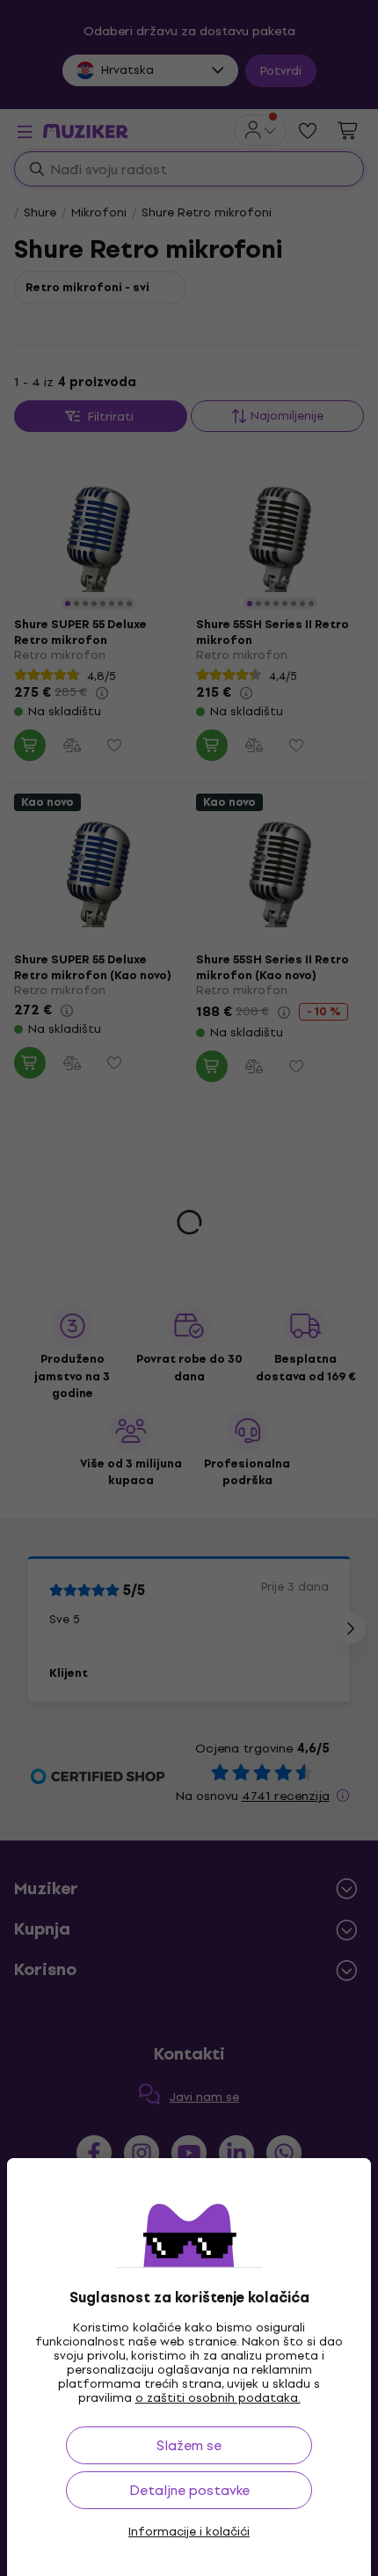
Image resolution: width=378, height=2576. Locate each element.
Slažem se (189, 2445)
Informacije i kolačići (189, 2532)
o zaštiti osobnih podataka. (218, 2398)
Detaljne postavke (189, 2490)
